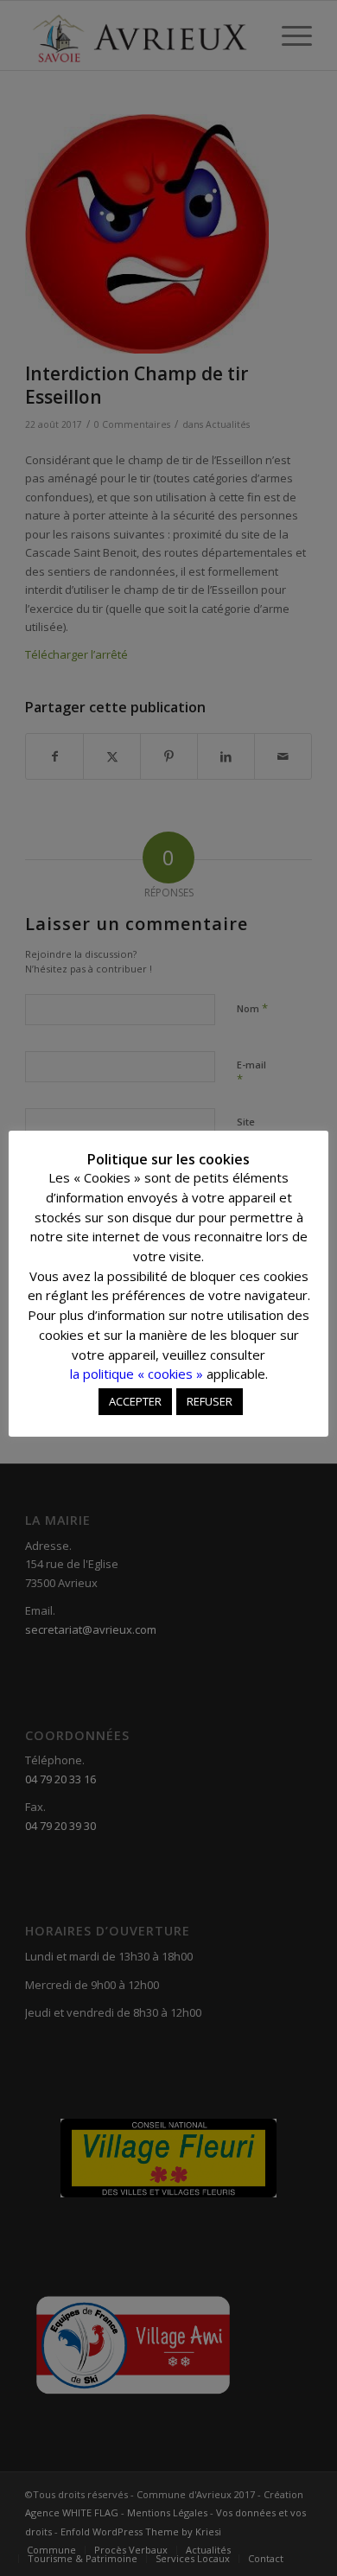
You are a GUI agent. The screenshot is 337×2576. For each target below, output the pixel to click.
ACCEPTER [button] (135, 1401)
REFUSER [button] (210, 1401)
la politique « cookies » (137, 1374)
